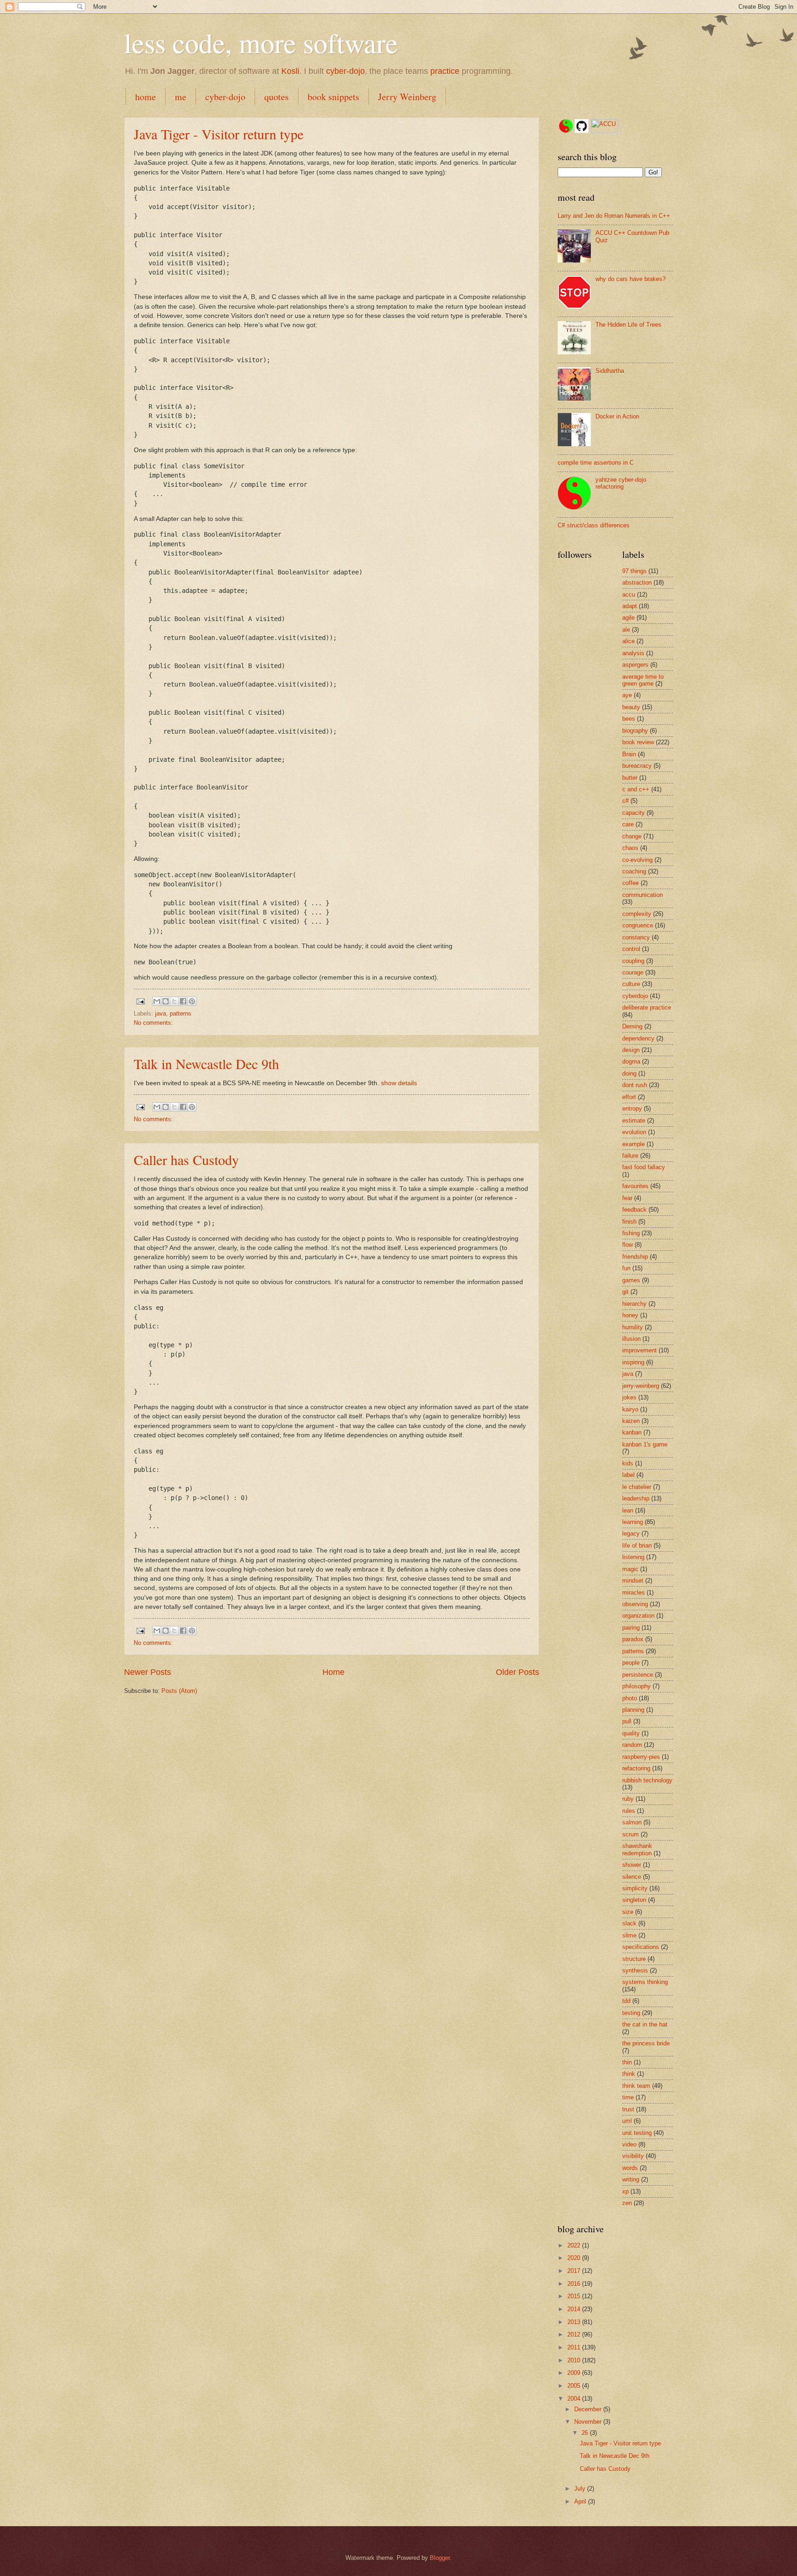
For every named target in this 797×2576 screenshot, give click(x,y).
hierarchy (634, 1304)
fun (626, 1268)
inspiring (633, 1362)
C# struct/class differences (594, 525)
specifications (641, 1947)
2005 (575, 2386)
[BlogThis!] (166, 1001)
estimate (634, 1121)
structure (634, 1959)
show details (399, 1083)
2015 (575, 2296)
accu (629, 595)
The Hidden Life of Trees (628, 325)
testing (631, 2013)
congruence (638, 925)
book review (638, 742)
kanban (632, 1432)
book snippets (333, 97)
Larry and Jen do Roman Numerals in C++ (614, 216)
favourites (635, 1186)
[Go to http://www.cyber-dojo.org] (566, 127)
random (632, 1745)
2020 (575, 2258)
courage (633, 972)
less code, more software (261, 42)
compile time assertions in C (596, 463)
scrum (630, 1834)
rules (629, 1811)
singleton (634, 1900)
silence (632, 1877)
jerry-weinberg (641, 1386)
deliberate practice (647, 1007)
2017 (575, 2271)
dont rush (635, 1085)
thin (627, 2062)
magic (630, 1569)
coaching (634, 871)
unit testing (637, 2133)
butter (630, 778)
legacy (631, 1533)
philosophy (636, 1686)
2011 (575, 2347)
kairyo (630, 1409)
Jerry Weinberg (407, 97)
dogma (631, 1061)
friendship (635, 1257)
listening (633, 1557)
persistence (638, 1675)
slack (629, 1923)
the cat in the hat (645, 2024)
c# (625, 801)
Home (333, 1672)
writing (631, 2179)
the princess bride (646, 2043)
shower (632, 1865)
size (628, 1912)
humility (633, 1327)
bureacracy (637, 766)
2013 (575, 2322)
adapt (630, 606)
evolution (634, 1132)
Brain (629, 754)
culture (631, 984)
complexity (637, 914)
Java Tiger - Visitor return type (219, 134)
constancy (636, 937)
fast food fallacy (644, 1167)
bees (629, 719)
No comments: (153, 1023)
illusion (631, 1339)
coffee (630, 883)
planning (633, 1710)
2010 (575, 2360)
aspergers (635, 665)
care (628, 824)
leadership (636, 1498)
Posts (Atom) (179, 1691)
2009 (575, 2373)
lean (628, 1510)
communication (642, 895)
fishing (631, 1233)
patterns (181, 1013)
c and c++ (636, 789)
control (631, 949)
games (631, 1280)
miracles (633, 1593)
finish (629, 1222)
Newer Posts (148, 1672)
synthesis (635, 1970)
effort (629, 1097)
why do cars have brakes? (630, 279)
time (628, 2097)
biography (635, 731)
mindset (633, 1581)
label (628, 1475)
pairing (631, 1628)
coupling (633, 961)
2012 (575, 2334)
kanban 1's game (645, 1444)
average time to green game (643, 680)
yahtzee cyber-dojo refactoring (621, 483)
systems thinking (645, 1982)
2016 (575, 2284)
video (629, 2144)
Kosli (290, 71)
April (581, 2501)
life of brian (637, 1545)
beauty (631, 707)
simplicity (635, 1888)
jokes (629, 1397)
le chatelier (637, 1487)
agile (628, 618)
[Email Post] (140, 1001)
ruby (628, 1799)
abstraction (637, 583)
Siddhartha (610, 371)
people (631, 1663)
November (589, 2422)
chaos (630, 848)
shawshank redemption (637, 1849)
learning (633, 1522)
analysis (633, 653)
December (589, 2409)
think (629, 2074)
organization (638, 1616)
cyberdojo (635, 996)
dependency (638, 1038)
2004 (575, 2399)
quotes (277, 97)
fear (627, 1198)
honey (630, 1315)
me (181, 97)
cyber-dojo (345, 71)
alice (628, 641)
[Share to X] (174, 1001)
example (633, 1144)
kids (628, 1463)
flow (627, 1245)
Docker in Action (617, 416)
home (146, 97)
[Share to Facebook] (183, 1001)
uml (627, 2121)
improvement (639, 1350)
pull (627, 1721)
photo (630, 1698)
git (625, 1292)
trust (628, 2109)
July (581, 2489)
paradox (633, 1639)
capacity (633, 813)
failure (630, 1156)
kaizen (631, 1421)
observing (635, 1604)
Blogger (440, 2558)
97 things (634, 571)
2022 (575, 2245)
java (161, 1013)
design (631, 1050)
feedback (634, 1210)
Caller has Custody (186, 1159)
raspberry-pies (641, 1757)
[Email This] (157, 1001)
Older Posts (517, 1672)
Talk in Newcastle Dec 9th (206, 1064)
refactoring (636, 1768)
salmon (632, 1822)
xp (625, 2191)
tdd (626, 2001)
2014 (575, 2309)
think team (636, 2086)
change (632, 836)
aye (627, 695)
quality (631, 1733)
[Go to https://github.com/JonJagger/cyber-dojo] (582, 127)
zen (627, 2203)
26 (586, 2433)
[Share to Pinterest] (192, 1001)
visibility (633, 2156)
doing (629, 1073)
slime (629, 1935)
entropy (632, 1109)
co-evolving (637, 860)
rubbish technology (647, 1780)
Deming (632, 1026)
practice (445, 71)
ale (626, 630)
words (630, 2168)
